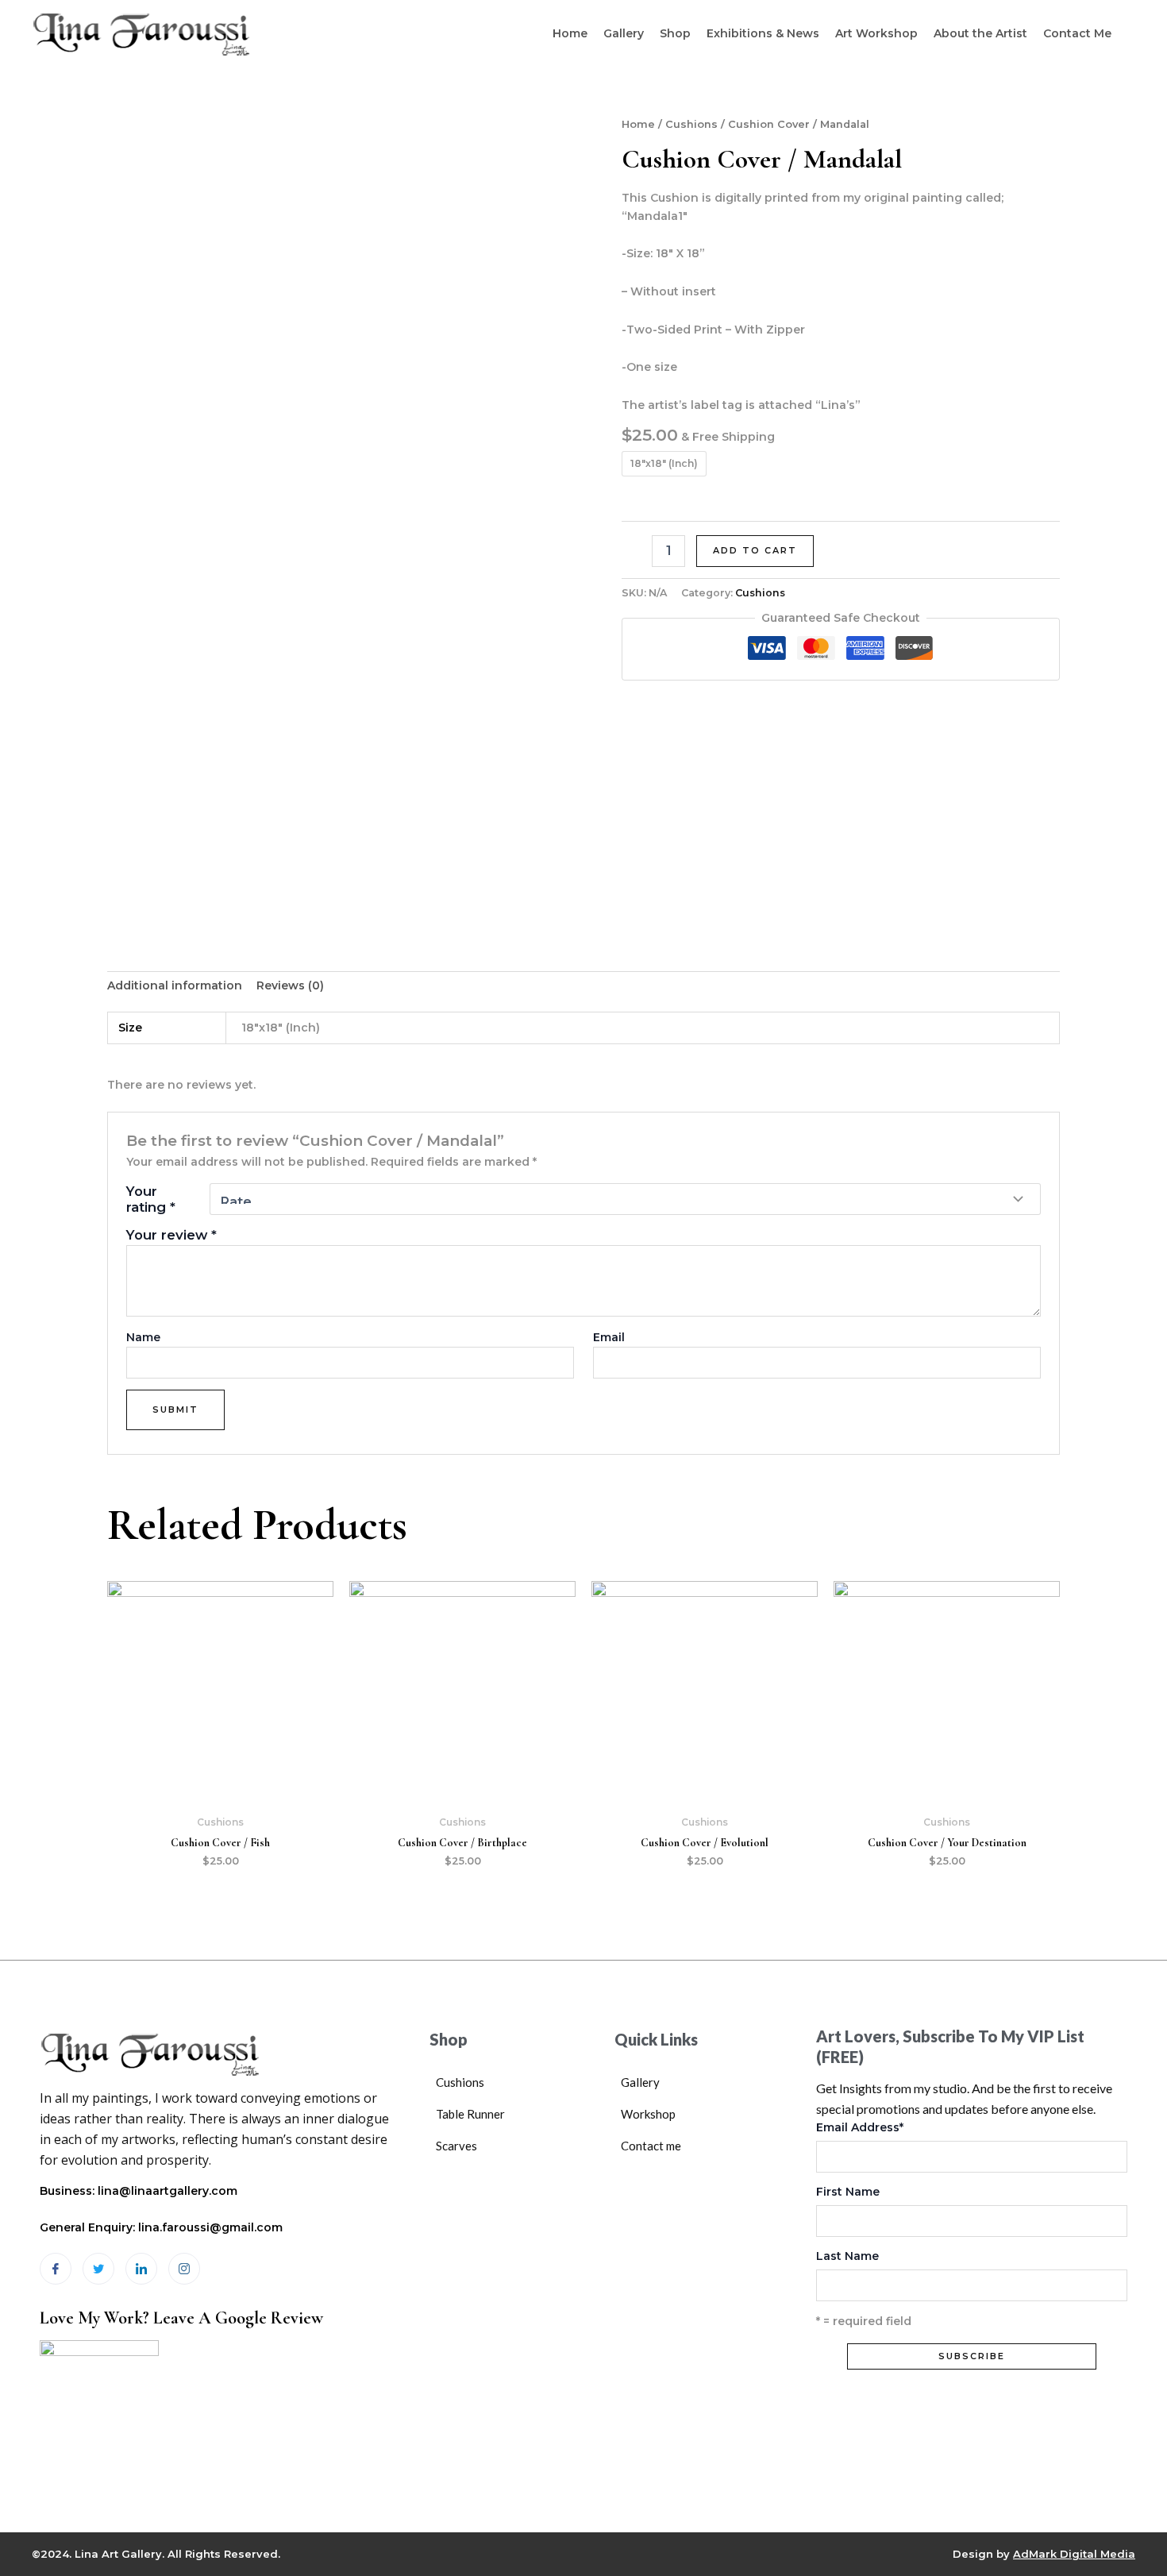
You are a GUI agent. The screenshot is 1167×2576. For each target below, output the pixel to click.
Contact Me (1077, 33)
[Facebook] (56, 2269)
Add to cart (755, 550)
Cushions (691, 124)
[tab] (175, 986)
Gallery (624, 33)
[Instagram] (184, 2269)
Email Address (860, 2127)
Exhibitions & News (763, 33)
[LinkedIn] (141, 2269)
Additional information (175, 985)
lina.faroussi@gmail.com (210, 2227)
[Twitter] (98, 2269)
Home (570, 33)
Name (143, 1337)
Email (609, 1337)
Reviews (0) (290, 985)
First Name (848, 2192)
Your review (171, 1235)
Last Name (847, 2256)
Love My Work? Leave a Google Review (181, 2318)
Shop (675, 33)
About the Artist (980, 33)
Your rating (151, 1199)
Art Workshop (876, 33)
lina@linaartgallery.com (168, 2191)
